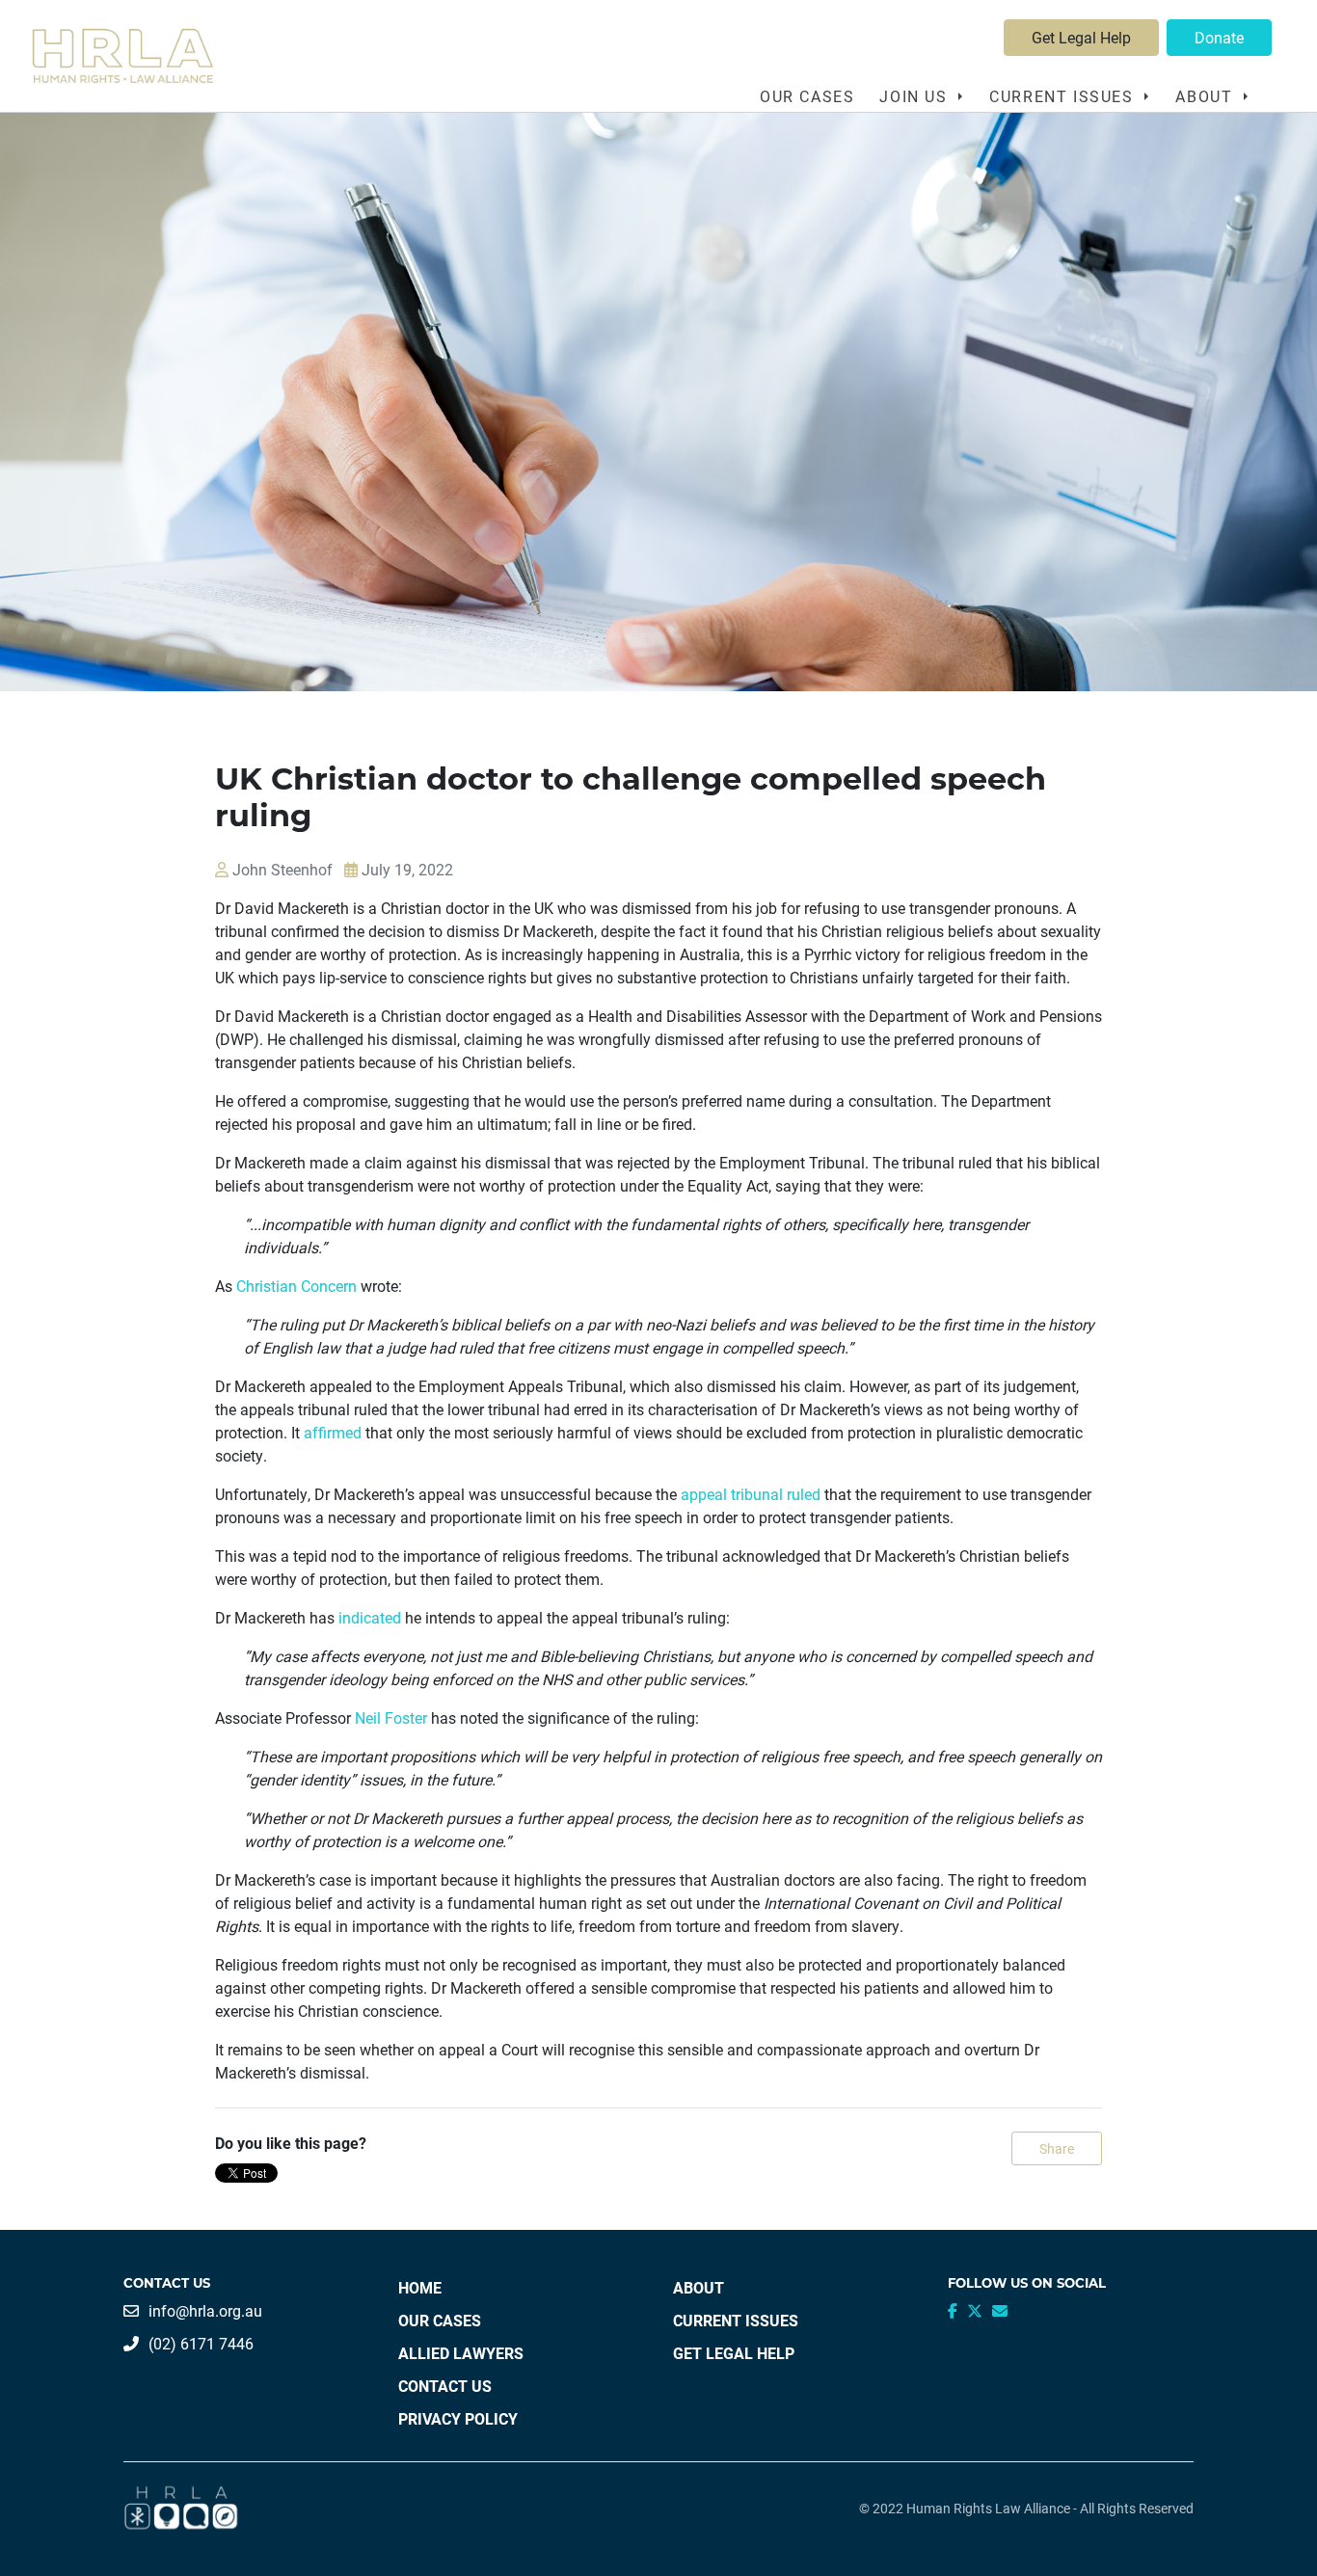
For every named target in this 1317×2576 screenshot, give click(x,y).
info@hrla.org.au (205, 2310)
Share (1057, 2148)
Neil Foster (391, 1717)
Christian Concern (296, 1286)
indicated (370, 1617)
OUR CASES (807, 96)
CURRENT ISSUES (736, 2320)
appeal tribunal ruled (751, 1494)
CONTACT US (445, 2386)
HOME (420, 2287)
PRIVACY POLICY (458, 2418)
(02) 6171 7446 (201, 2343)
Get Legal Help (1081, 37)
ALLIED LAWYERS (461, 2353)
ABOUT (699, 2287)
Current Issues (1064, 96)
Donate (1219, 37)
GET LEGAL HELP (734, 2353)
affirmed (333, 1432)
